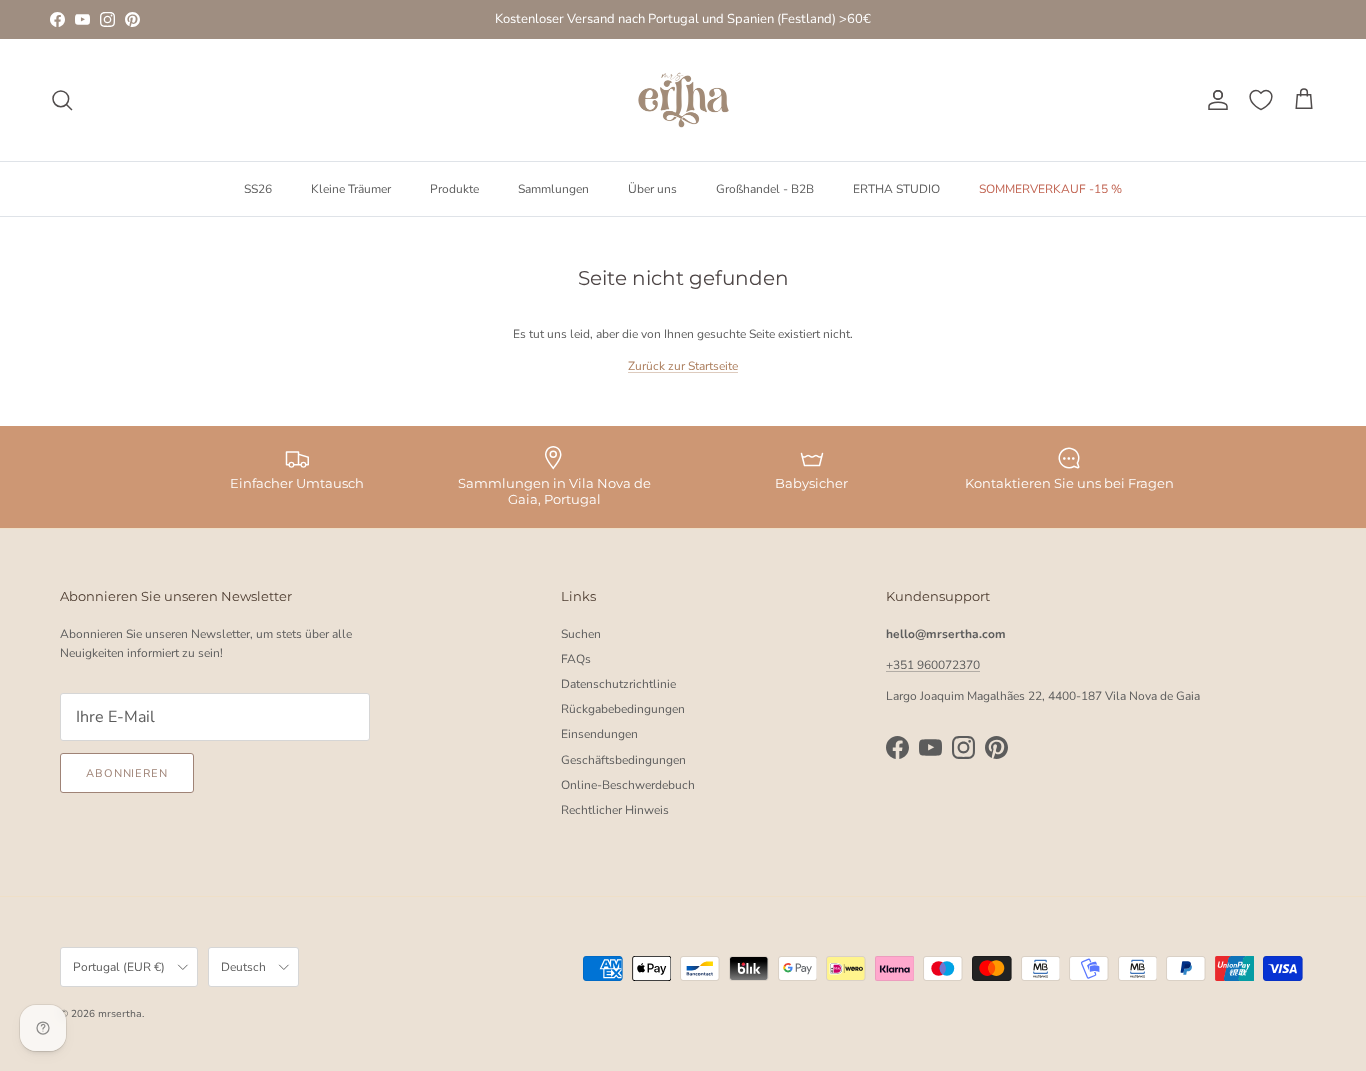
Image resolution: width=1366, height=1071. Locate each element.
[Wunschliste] (1261, 100)
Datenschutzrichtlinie (618, 684)
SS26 (258, 188)
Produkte (454, 188)
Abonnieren (127, 773)
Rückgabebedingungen (623, 709)
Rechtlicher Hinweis (615, 810)
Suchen (581, 634)
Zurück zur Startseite (683, 366)
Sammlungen (553, 188)
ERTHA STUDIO (896, 188)
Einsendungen (599, 734)
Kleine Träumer (351, 188)
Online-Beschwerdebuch (628, 785)
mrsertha (120, 1014)
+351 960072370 (933, 665)
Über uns (652, 188)
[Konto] (1214, 100)
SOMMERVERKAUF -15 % (1050, 188)
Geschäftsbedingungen (623, 760)
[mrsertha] (683, 100)
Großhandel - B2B (765, 188)
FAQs (576, 659)
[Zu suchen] (62, 100)
